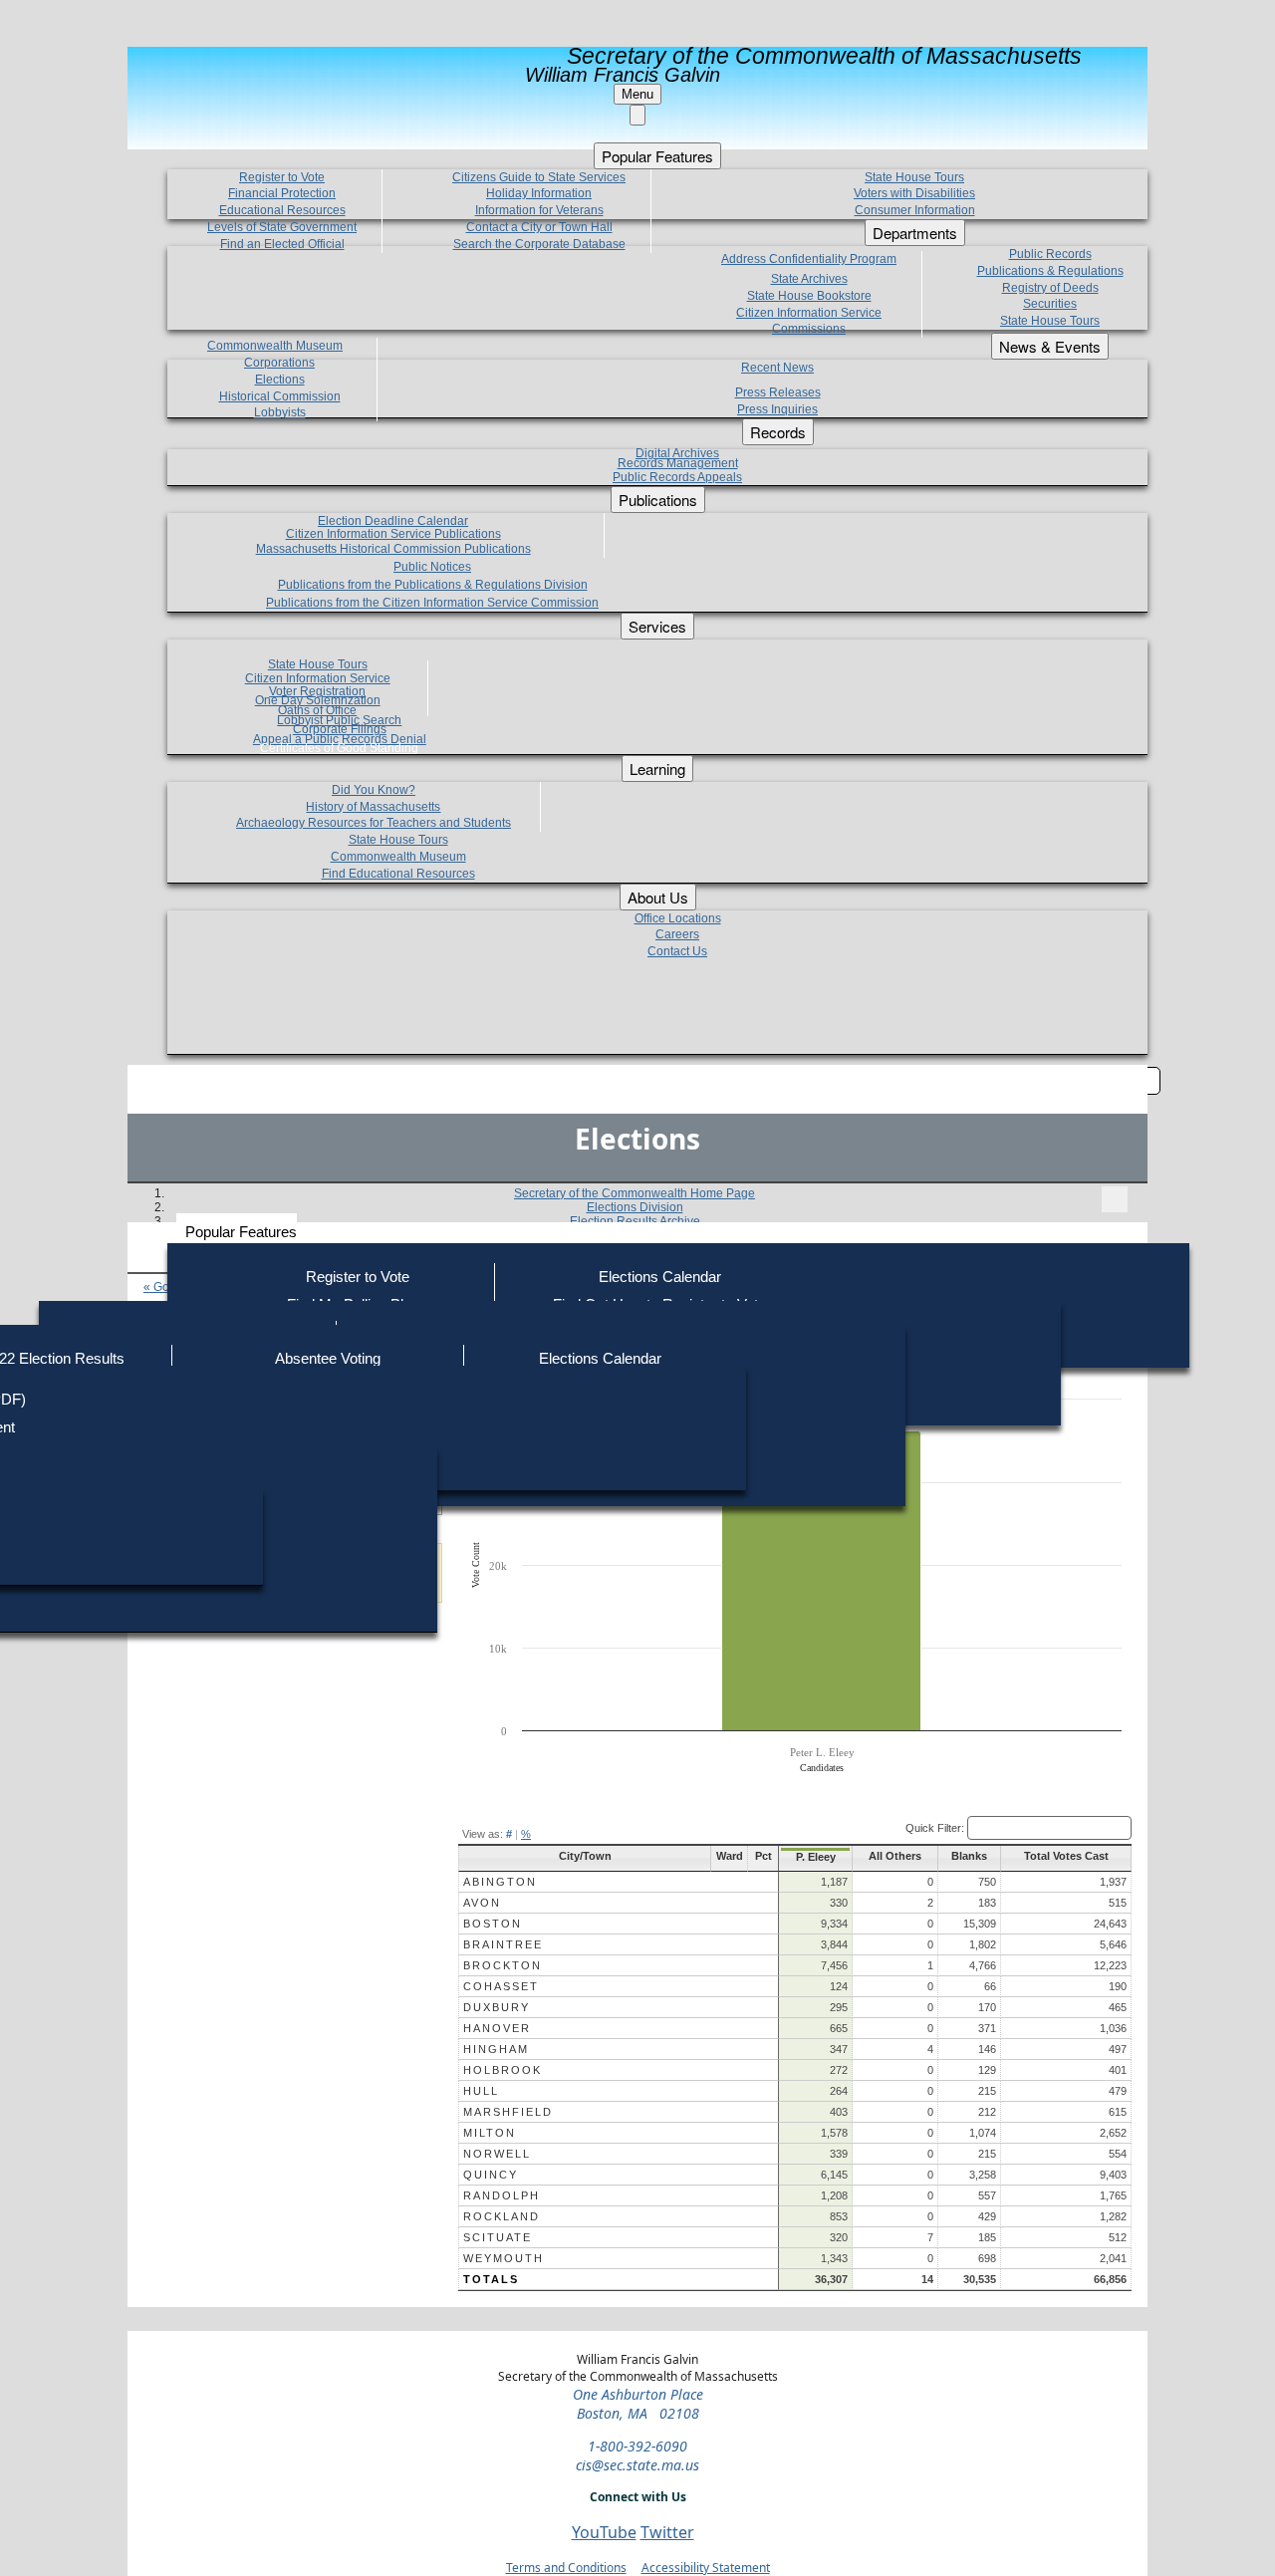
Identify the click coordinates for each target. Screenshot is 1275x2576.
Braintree (503, 1944)
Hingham (496, 2049)
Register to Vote (358, 1277)
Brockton (503, 1965)
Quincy (491, 2175)
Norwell (497, 2154)
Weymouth (504, 2258)
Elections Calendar (660, 1277)
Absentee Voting (328, 1358)
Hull (481, 2091)
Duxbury (497, 2007)
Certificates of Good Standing (339, 748)
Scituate (498, 2237)
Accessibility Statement (706, 2568)
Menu (637, 94)
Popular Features (241, 1232)
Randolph (502, 2195)
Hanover (497, 2028)
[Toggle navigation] (1115, 1199)
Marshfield (508, 2112)
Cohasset (501, 1986)
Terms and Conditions (566, 2568)
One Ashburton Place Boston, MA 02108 (638, 2404)
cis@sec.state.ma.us (637, 2465)
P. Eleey (816, 1857)
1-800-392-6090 (637, 2446)
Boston (493, 1924)
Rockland (502, 2216)
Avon (482, 1903)
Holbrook (503, 2070)
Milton (490, 2133)
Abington (500, 1882)
